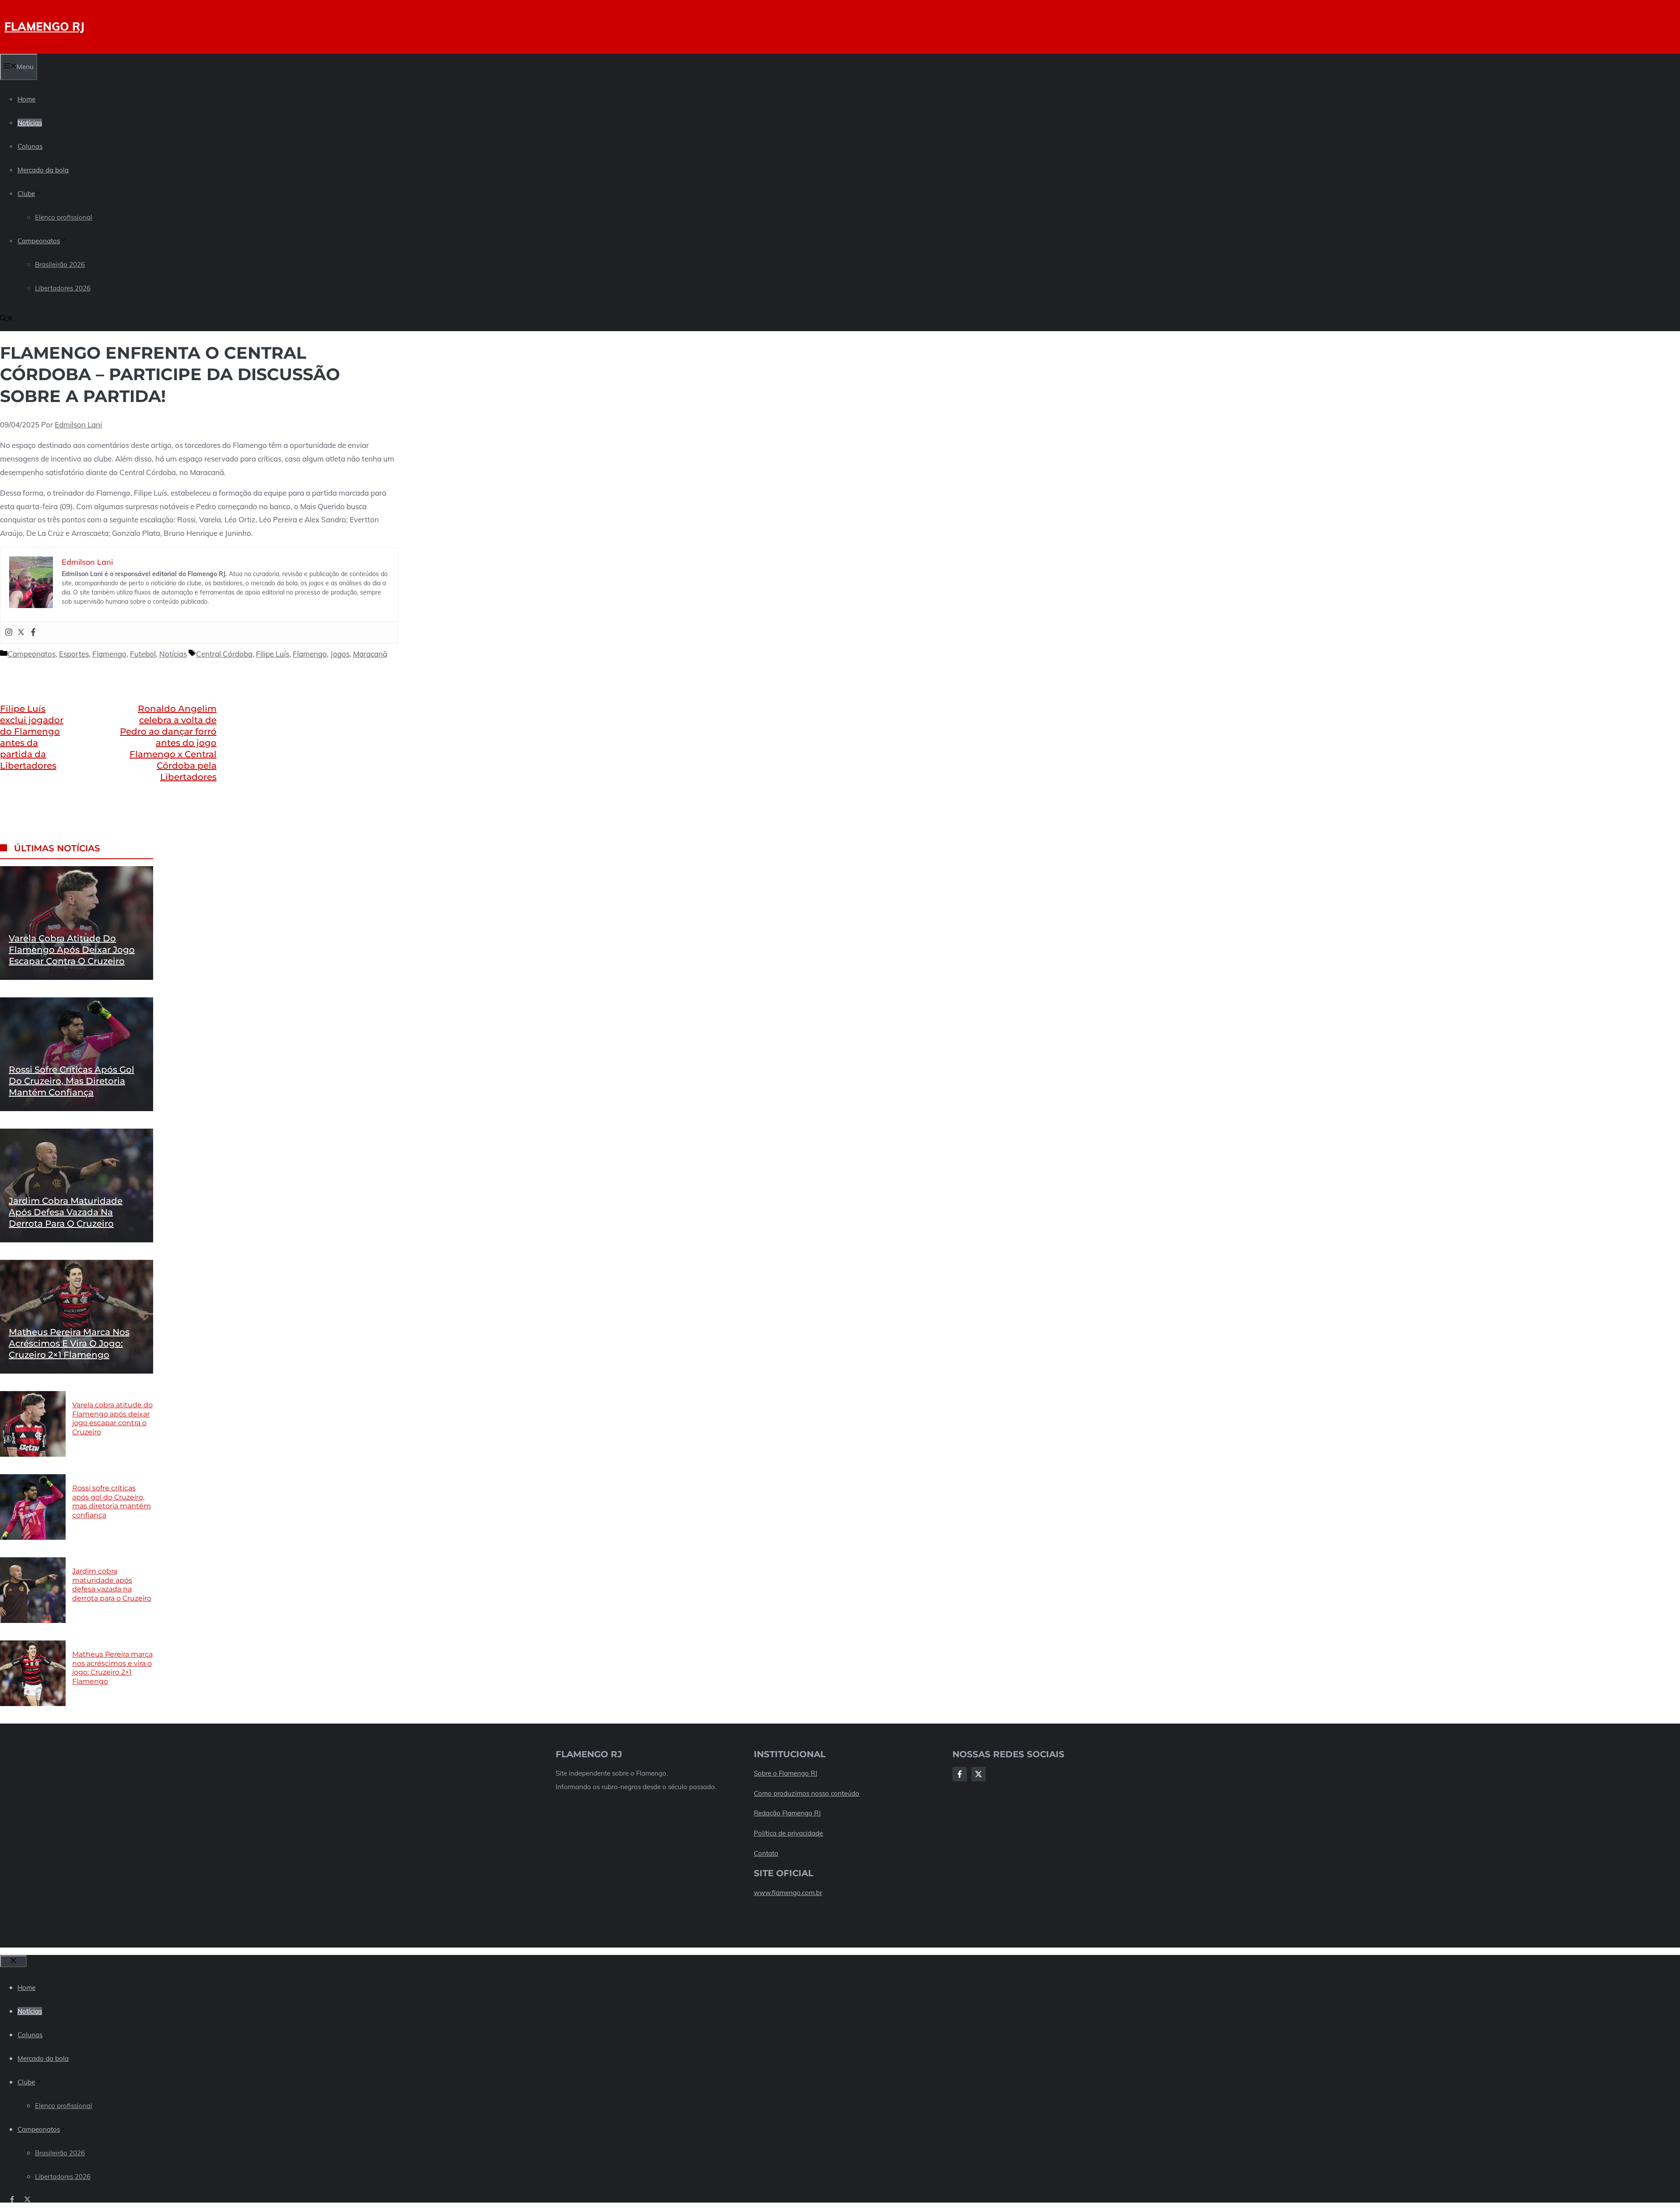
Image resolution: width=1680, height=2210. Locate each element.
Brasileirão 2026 (60, 264)
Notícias (30, 123)
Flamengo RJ (44, 26)
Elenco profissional (64, 217)
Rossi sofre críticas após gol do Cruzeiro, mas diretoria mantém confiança (72, 1081)
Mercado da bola (43, 170)
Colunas (30, 146)
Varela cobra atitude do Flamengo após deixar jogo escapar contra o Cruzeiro (72, 950)
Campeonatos (39, 241)
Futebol (143, 654)
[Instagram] (9, 633)
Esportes (74, 654)
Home (26, 99)
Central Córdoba (224, 654)
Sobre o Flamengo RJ (786, 1773)
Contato (766, 1853)
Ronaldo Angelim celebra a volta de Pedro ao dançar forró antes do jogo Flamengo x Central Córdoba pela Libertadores (168, 743)
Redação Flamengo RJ (787, 1813)
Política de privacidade (788, 1833)
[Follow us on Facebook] (12, 2199)
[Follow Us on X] (978, 1774)
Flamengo (109, 654)
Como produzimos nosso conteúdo (807, 1793)
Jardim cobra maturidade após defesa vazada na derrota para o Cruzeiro (66, 1212)
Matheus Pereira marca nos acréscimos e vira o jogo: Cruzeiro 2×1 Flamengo (69, 1343)
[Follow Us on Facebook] (960, 1774)
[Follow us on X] (27, 2199)
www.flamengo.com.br (788, 1893)
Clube (26, 194)
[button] (7, 319)
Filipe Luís (273, 654)
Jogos (340, 654)
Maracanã (370, 654)
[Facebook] (33, 633)
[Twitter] (21, 633)
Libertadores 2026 (63, 288)
